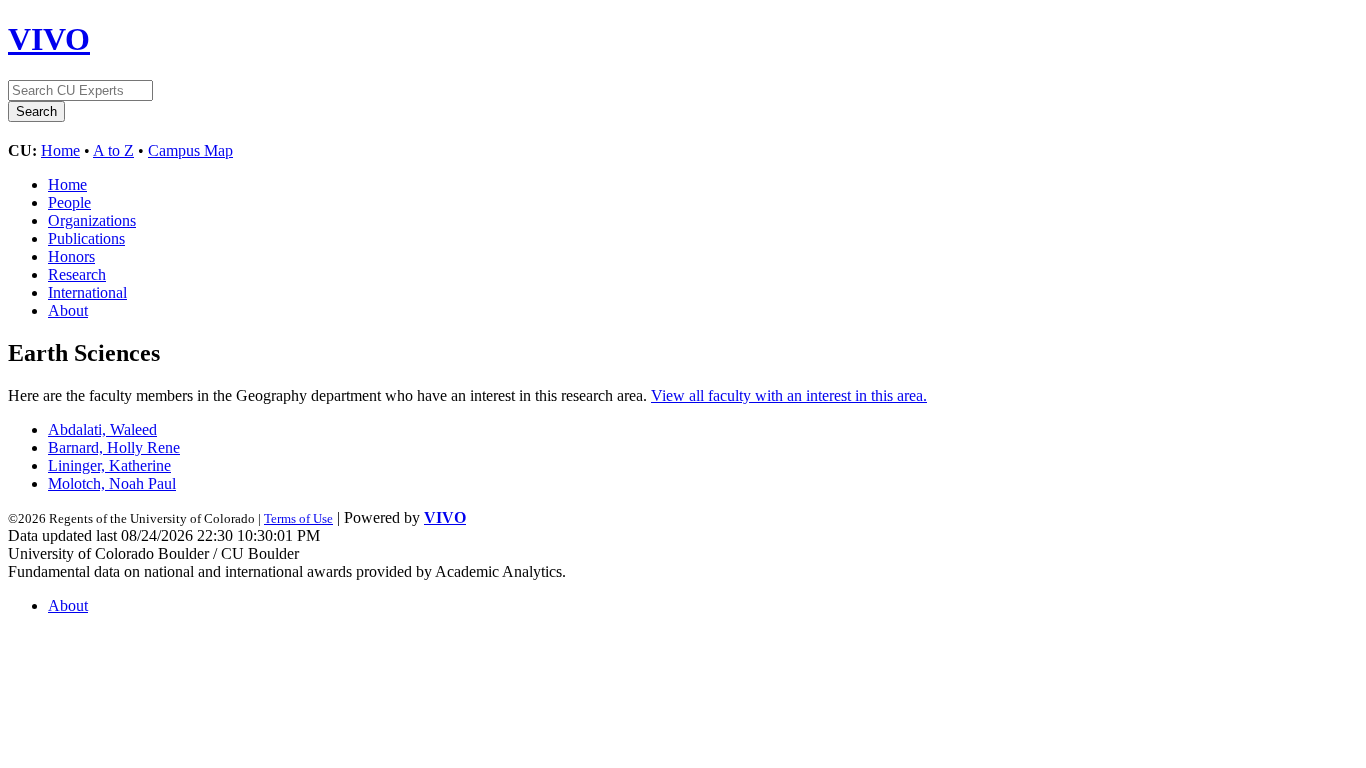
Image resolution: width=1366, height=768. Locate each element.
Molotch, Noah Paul (112, 483)
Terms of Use (298, 518)
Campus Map (190, 150)
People (69, 202)
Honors (71, 256)
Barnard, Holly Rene (114, 447)
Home (60, 150)
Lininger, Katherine (109, 465)
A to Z (113, 150)
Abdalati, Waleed (102, 429)
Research (77, 274)
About (68, 310)
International (87, 292)
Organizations (92, 220)
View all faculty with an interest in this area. (789, 395)
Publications (86, 238)
